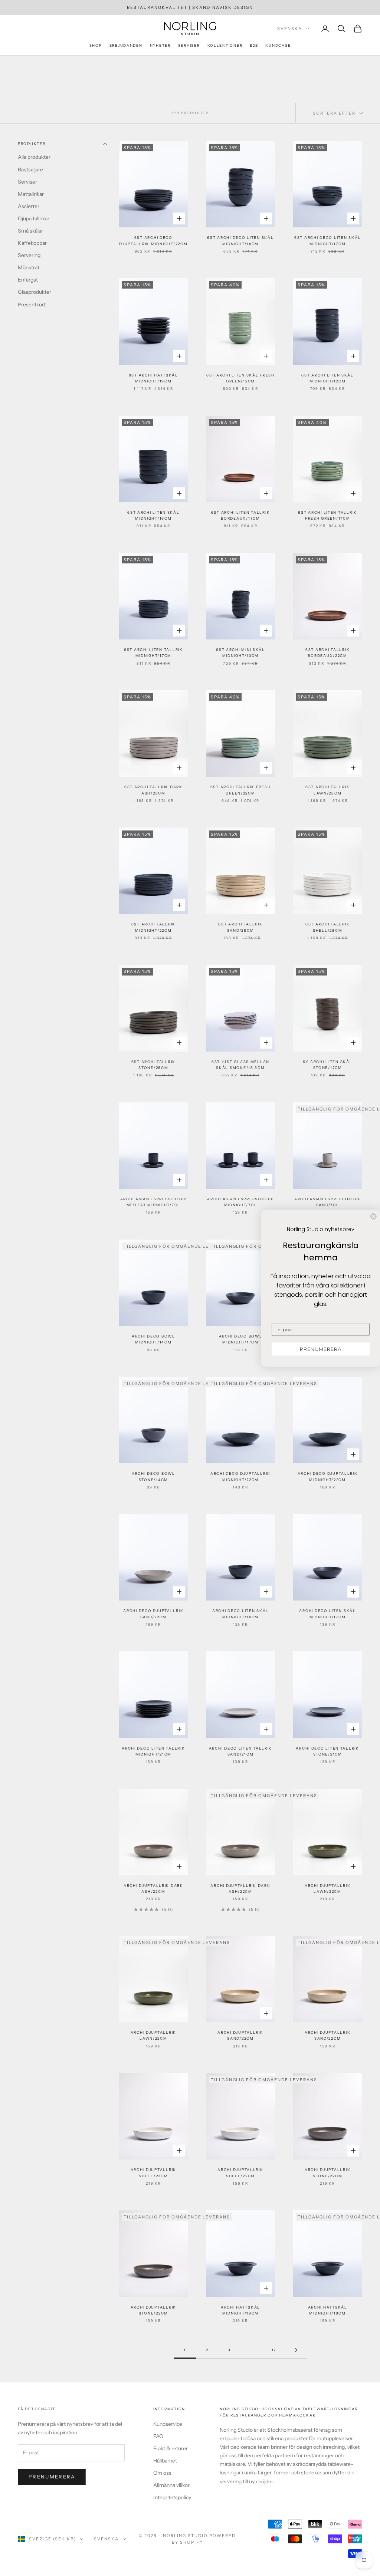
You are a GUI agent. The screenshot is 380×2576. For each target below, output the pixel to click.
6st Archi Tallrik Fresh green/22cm (241, 790)
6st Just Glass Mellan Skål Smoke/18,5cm (240, 1065)
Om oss (162, 2473)
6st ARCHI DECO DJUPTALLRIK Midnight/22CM (153, 241)
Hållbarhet (165, 2461)
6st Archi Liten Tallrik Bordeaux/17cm (241, 515)
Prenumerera (52, 2477)
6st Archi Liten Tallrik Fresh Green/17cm (327, 515)
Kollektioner (225, 45)
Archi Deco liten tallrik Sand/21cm (240, 1751)
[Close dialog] (373, 1216)
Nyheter (160, 45)
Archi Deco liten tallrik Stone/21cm (327, 1751)
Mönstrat (29, 267)
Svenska (290, 29)
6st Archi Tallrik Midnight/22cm (153, 927)
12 (274, 2350)
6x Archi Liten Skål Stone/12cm (328, 1065)
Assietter (29, 206)
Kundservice (168, 2424)
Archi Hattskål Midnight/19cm (240, 2310)
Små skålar (30, 231)
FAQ (158, 2436)
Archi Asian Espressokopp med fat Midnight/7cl (153, 1202)
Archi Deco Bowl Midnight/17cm (241, 1339)
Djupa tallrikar (34, 218)
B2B (254, 45)
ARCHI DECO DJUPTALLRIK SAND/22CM (153, 1614)
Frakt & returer (171, 2448)
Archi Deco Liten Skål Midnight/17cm (327, 1614)
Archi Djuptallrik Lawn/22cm (327, 1889)
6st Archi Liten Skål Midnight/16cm (153, 515)
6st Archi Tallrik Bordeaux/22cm (327, 653)
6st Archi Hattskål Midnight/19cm (153, 378)
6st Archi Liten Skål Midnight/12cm (327, 378)
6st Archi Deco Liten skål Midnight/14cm (240, 241)
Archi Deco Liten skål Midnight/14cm (240, 1614)
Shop (96, 45)
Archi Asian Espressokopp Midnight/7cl (240, 1202)
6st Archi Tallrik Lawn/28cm (327, 790)
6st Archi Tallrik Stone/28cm (153, 1065)
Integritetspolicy (172, 2497)
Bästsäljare (30, 170)
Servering (29, 255)
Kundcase (278, 45)
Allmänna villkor (171, 2485)
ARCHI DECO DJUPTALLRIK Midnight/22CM (240, 1476)
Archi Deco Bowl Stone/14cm (153, 1476)
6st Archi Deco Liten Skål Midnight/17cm (327, 241)
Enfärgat (28, 280)
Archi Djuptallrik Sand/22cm (240, 2035)
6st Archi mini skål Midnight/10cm (240, 653)
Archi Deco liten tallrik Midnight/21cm (153, 1751)
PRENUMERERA (321, 1349)
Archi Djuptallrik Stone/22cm (327, 2173)
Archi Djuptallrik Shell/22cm (153, 2173)
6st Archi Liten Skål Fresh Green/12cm (240, 378)
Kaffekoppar (32, 243)
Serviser (189, 45)
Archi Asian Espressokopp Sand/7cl (327, 1202)
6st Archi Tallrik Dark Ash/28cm (153, 790)
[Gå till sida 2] (296, 2350)
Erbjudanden (126, 45)
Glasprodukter (35, 292)
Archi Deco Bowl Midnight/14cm (153, 1339)
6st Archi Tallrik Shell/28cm (327, 927)
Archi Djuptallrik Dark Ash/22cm (153, 1889)
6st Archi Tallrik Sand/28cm (240, 927)
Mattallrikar (31, 194)
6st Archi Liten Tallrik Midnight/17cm (153, 653)
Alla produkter (34, 157)
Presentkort (32, 305)
